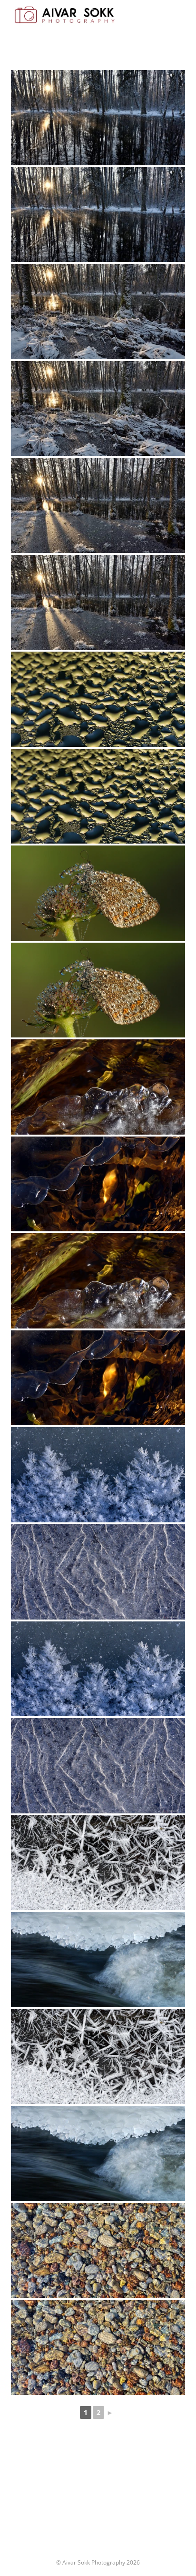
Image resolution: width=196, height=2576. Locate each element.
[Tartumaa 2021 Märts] (98, 1087)
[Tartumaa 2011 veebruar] (98, 1960)
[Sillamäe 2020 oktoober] (98, 2251)
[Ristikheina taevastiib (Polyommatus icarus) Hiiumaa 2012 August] (98, 893)
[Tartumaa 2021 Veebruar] (98, 1475)
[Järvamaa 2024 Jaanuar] (98, 118)
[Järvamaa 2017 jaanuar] (98, 1863)
